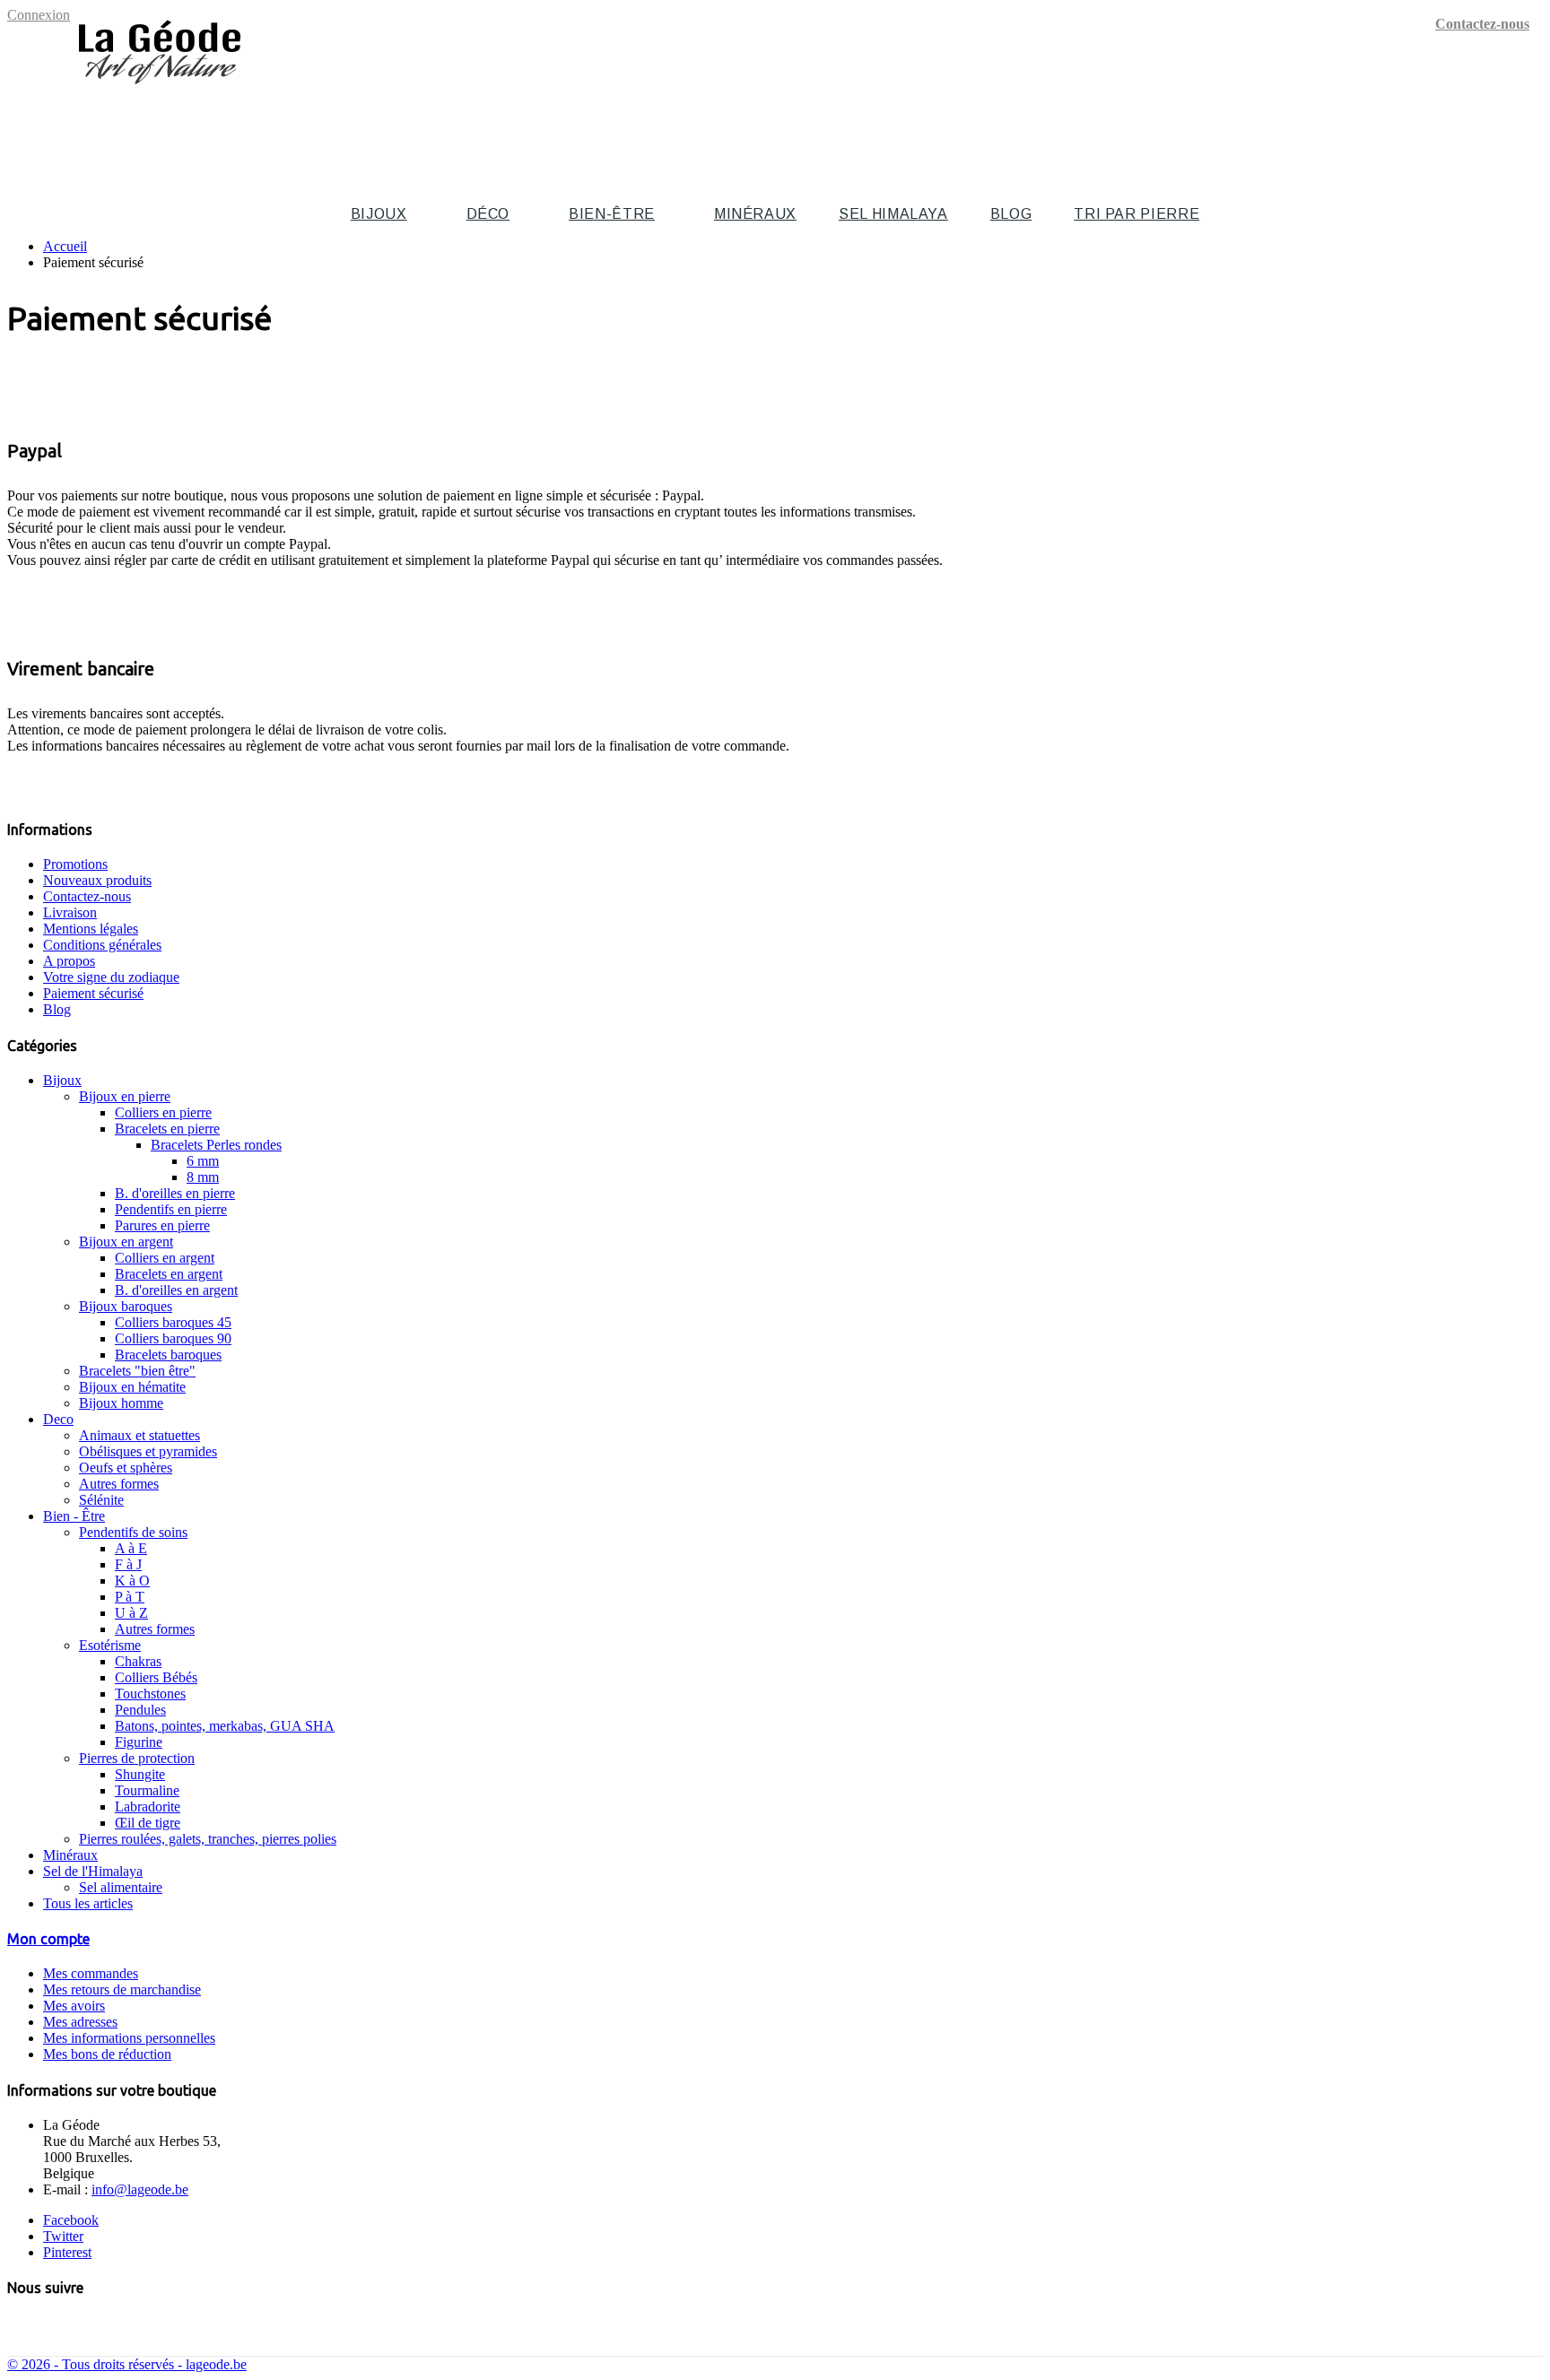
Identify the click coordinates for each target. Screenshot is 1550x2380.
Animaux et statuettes (139, 1435)
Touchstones (150, 1694)
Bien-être (612, 214)
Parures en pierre (162, 1225)
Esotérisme (110, 1645)
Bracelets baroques (168, 1355)
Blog (1011, 214)
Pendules (140, 1710)
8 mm (203, 1177)
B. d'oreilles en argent (176, 1290)
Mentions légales (91, 929)
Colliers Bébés (156, 1677)
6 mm (203, 1161)
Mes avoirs (74, 2006)
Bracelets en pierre (167, 1129)
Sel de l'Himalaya (93, 1871)
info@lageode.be (140, 2189)
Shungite (140, 1774)
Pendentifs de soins (133, 1532)
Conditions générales (102, 945)
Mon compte (48, 1939)
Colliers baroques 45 (173, 1322)
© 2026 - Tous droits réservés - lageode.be (127, 2364)
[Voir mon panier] (1533, 122)
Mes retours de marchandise (122, 1989)
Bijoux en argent (126, 1242)
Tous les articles (88, 1903)
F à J (128, 1564)
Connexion (39, 15)
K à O (132, 1581)
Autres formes (119, 1484)
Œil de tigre (148, 1823)
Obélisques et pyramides (148, 1451)
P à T (130, 1597)
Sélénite (101, 1500)
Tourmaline (147, 1790)
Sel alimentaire (121, 1887)
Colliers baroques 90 (173, 1338)
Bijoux (379, 214)
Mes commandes (91, 1973)
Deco (58, 1419)
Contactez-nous (1482, 24)
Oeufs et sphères (126, 1468)
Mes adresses (80, 2022)
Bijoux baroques (126, 1306)
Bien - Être (74, 1516)
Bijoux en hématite (132, 1387)
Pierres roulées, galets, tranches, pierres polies (208, 1839)
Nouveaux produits (97, 880)
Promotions (75, 864)
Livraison (70, 912)
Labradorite (148, 1807)
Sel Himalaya (893, 214)
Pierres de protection (137, 1758)
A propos (69, 961)
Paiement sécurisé (93, 993)
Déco (488, 214)
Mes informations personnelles (129, 2038)
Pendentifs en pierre (171, 1209)
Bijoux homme (121, 1403)
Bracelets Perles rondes (216, 1145)
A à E (131, 1548)
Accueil (65, 246)
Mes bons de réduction (107, 2054)
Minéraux (755, 214)
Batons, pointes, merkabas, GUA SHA (225, 1726)
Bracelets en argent (169, 1274)
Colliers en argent (165, 1258)
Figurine (139, 1742)
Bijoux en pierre (125, 1096)
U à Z (131, 1613)
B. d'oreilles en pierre (175, 1193)
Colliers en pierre (163, 1112)
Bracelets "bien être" (137, 1371)
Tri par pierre (1136, 214)
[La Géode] (160, 92)
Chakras (138, 1661)
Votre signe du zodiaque (111, 977)
